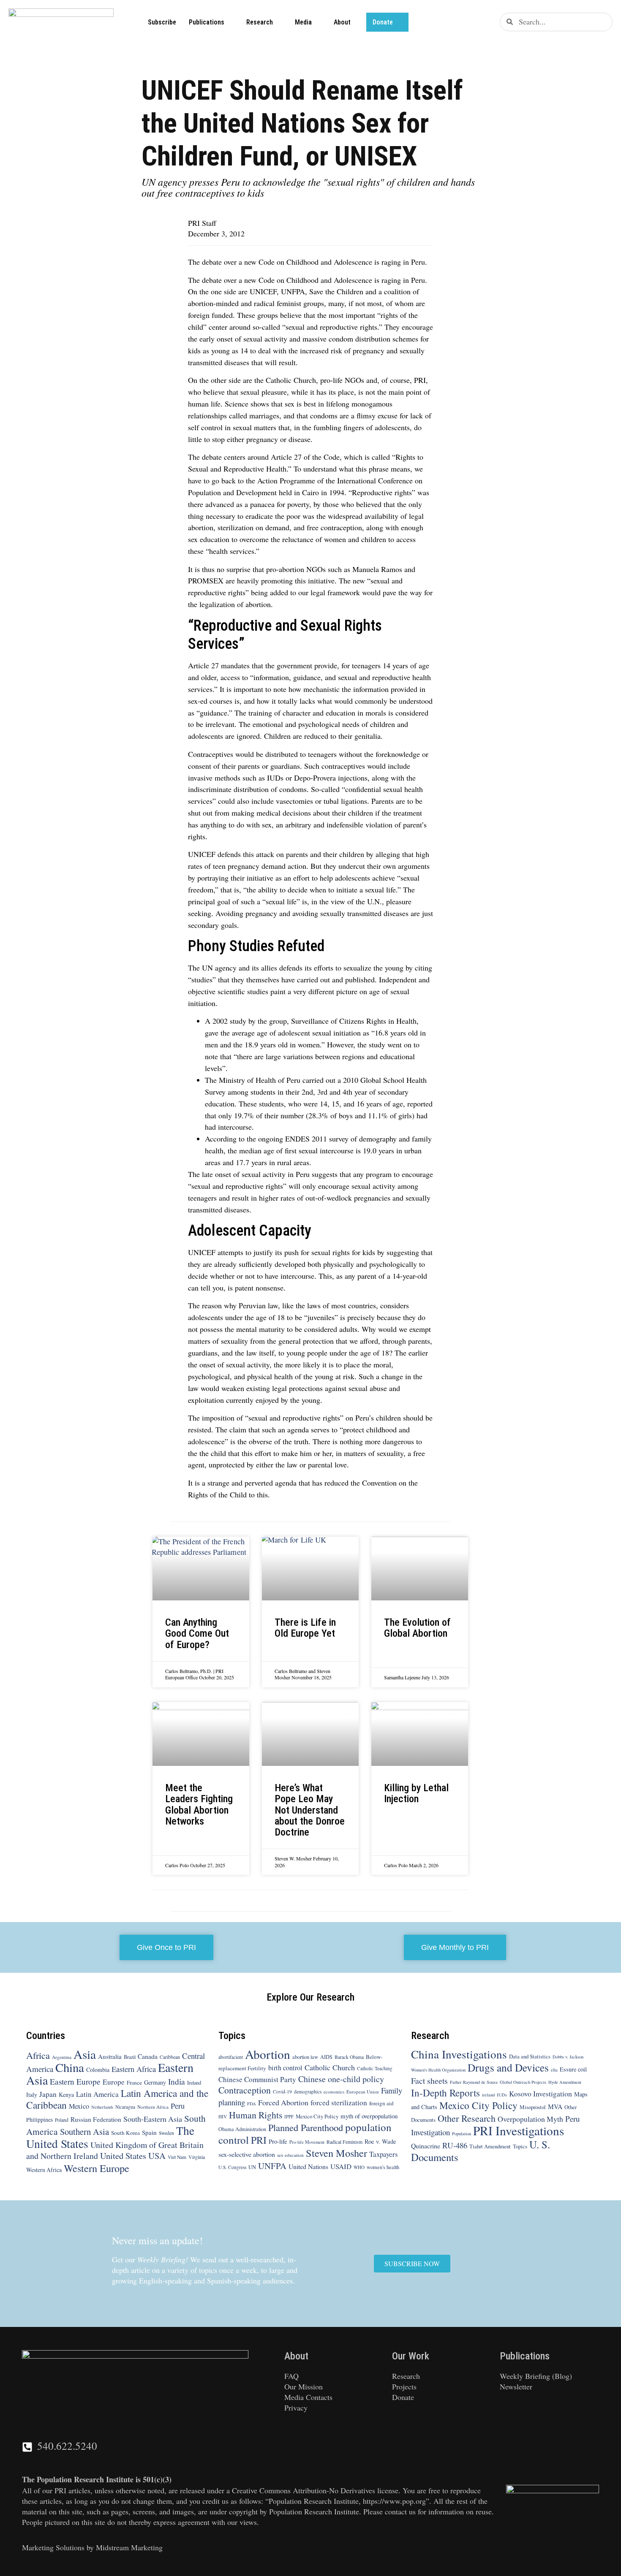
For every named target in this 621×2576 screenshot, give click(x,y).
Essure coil (573, 2069)
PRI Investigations (519, 2130)
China (70, 2067)
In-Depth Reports (445, 2093)
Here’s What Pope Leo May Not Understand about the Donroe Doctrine (310, 1810)
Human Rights (256, 2115)
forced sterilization (339, 2103)
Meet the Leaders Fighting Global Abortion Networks (199, 1805)
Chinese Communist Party (257, 2079)
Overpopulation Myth (530, 2119)
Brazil (130, 2057)
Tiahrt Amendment (490, 2146)
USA (157, 2156)
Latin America (97, 2094)
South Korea (125, 2133)
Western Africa (44, 2170)
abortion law (305, 2057)
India (177, 2081)
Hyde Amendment (565, 2082)
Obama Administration (242, 2129)
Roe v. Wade (380, 2141)
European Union (363, 2092)
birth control (285, 2068)
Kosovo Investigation (541, 2093)
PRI (259, 2140)
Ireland (194, 2082)
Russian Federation (96, 2119)
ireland (488, 2095)
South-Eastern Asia (153, 2119)
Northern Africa (153, 2107)
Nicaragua (125, 2107)
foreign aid (381, 2103)
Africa (38, 2055)
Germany (155, 2082)
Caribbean (170, 2057)
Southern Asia (84, 2131)
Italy (32, 2095)
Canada (148, 2056)
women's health (383, 2167)
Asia (85, 2054)
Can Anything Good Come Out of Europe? (197, 1633)
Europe (114, 2082)
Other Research (467, 2118)
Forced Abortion (283, 2102)
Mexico (79, 2106)
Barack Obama (349, 2057)
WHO (359, 2167)
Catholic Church (330, 2067)
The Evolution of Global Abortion (417, 1628)
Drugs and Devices (508, 2067)
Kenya (66, 2095)
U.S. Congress (232, 2167)
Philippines (39, 2120)
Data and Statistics (530, 2056)
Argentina (62, 2057)
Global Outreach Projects (523, 2082)
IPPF (289, 2116)
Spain (149, 2132)
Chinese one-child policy (341, 2079)
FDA (252, 2104)
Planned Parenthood (306, 2127)
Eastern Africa (134, 2069)
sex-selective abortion (247, 2154)
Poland (62, 2120)
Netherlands (102, 2107)
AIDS (326, 2057)
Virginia (197, 2157)
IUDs (502, 2095)
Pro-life (278, 2141)
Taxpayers (384, 2154)
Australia (110, 2056)
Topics (520, 2146)
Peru (178, 2106)
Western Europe (97, 2168)
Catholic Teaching (375, 2068)
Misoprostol (533, 2107)
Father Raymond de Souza (474, 2082)
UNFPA (272, 2166)
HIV (223, 2116)
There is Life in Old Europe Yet (306, 1628)
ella (554, 2070)
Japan (48, 2094)
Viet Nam (177, 2157)
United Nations (308, 2166)
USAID (341, 2166)
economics (334, 2092)
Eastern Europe (75, 2081)
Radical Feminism (345, 2142)
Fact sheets (429, 2080)
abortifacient (231, 2057)
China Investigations (459, 2054)
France (134, 2082)
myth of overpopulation (369, 2116)
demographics (308, 2092)
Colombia (98, 2070)
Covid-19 (282, 2092)
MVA (555, 2106)
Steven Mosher (336, 2153)
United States (123, 2156)
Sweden (166, 2133)
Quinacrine (426, 2146)
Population (462, 2134)
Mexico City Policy (317, 2116)
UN (252, 2167)
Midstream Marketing (129, 2547)
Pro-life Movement (307, 2142)
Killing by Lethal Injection (416, 1793)
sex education (290, 2155)
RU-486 (455, 2145)
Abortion (268, 2054)
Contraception (245, 2090)
